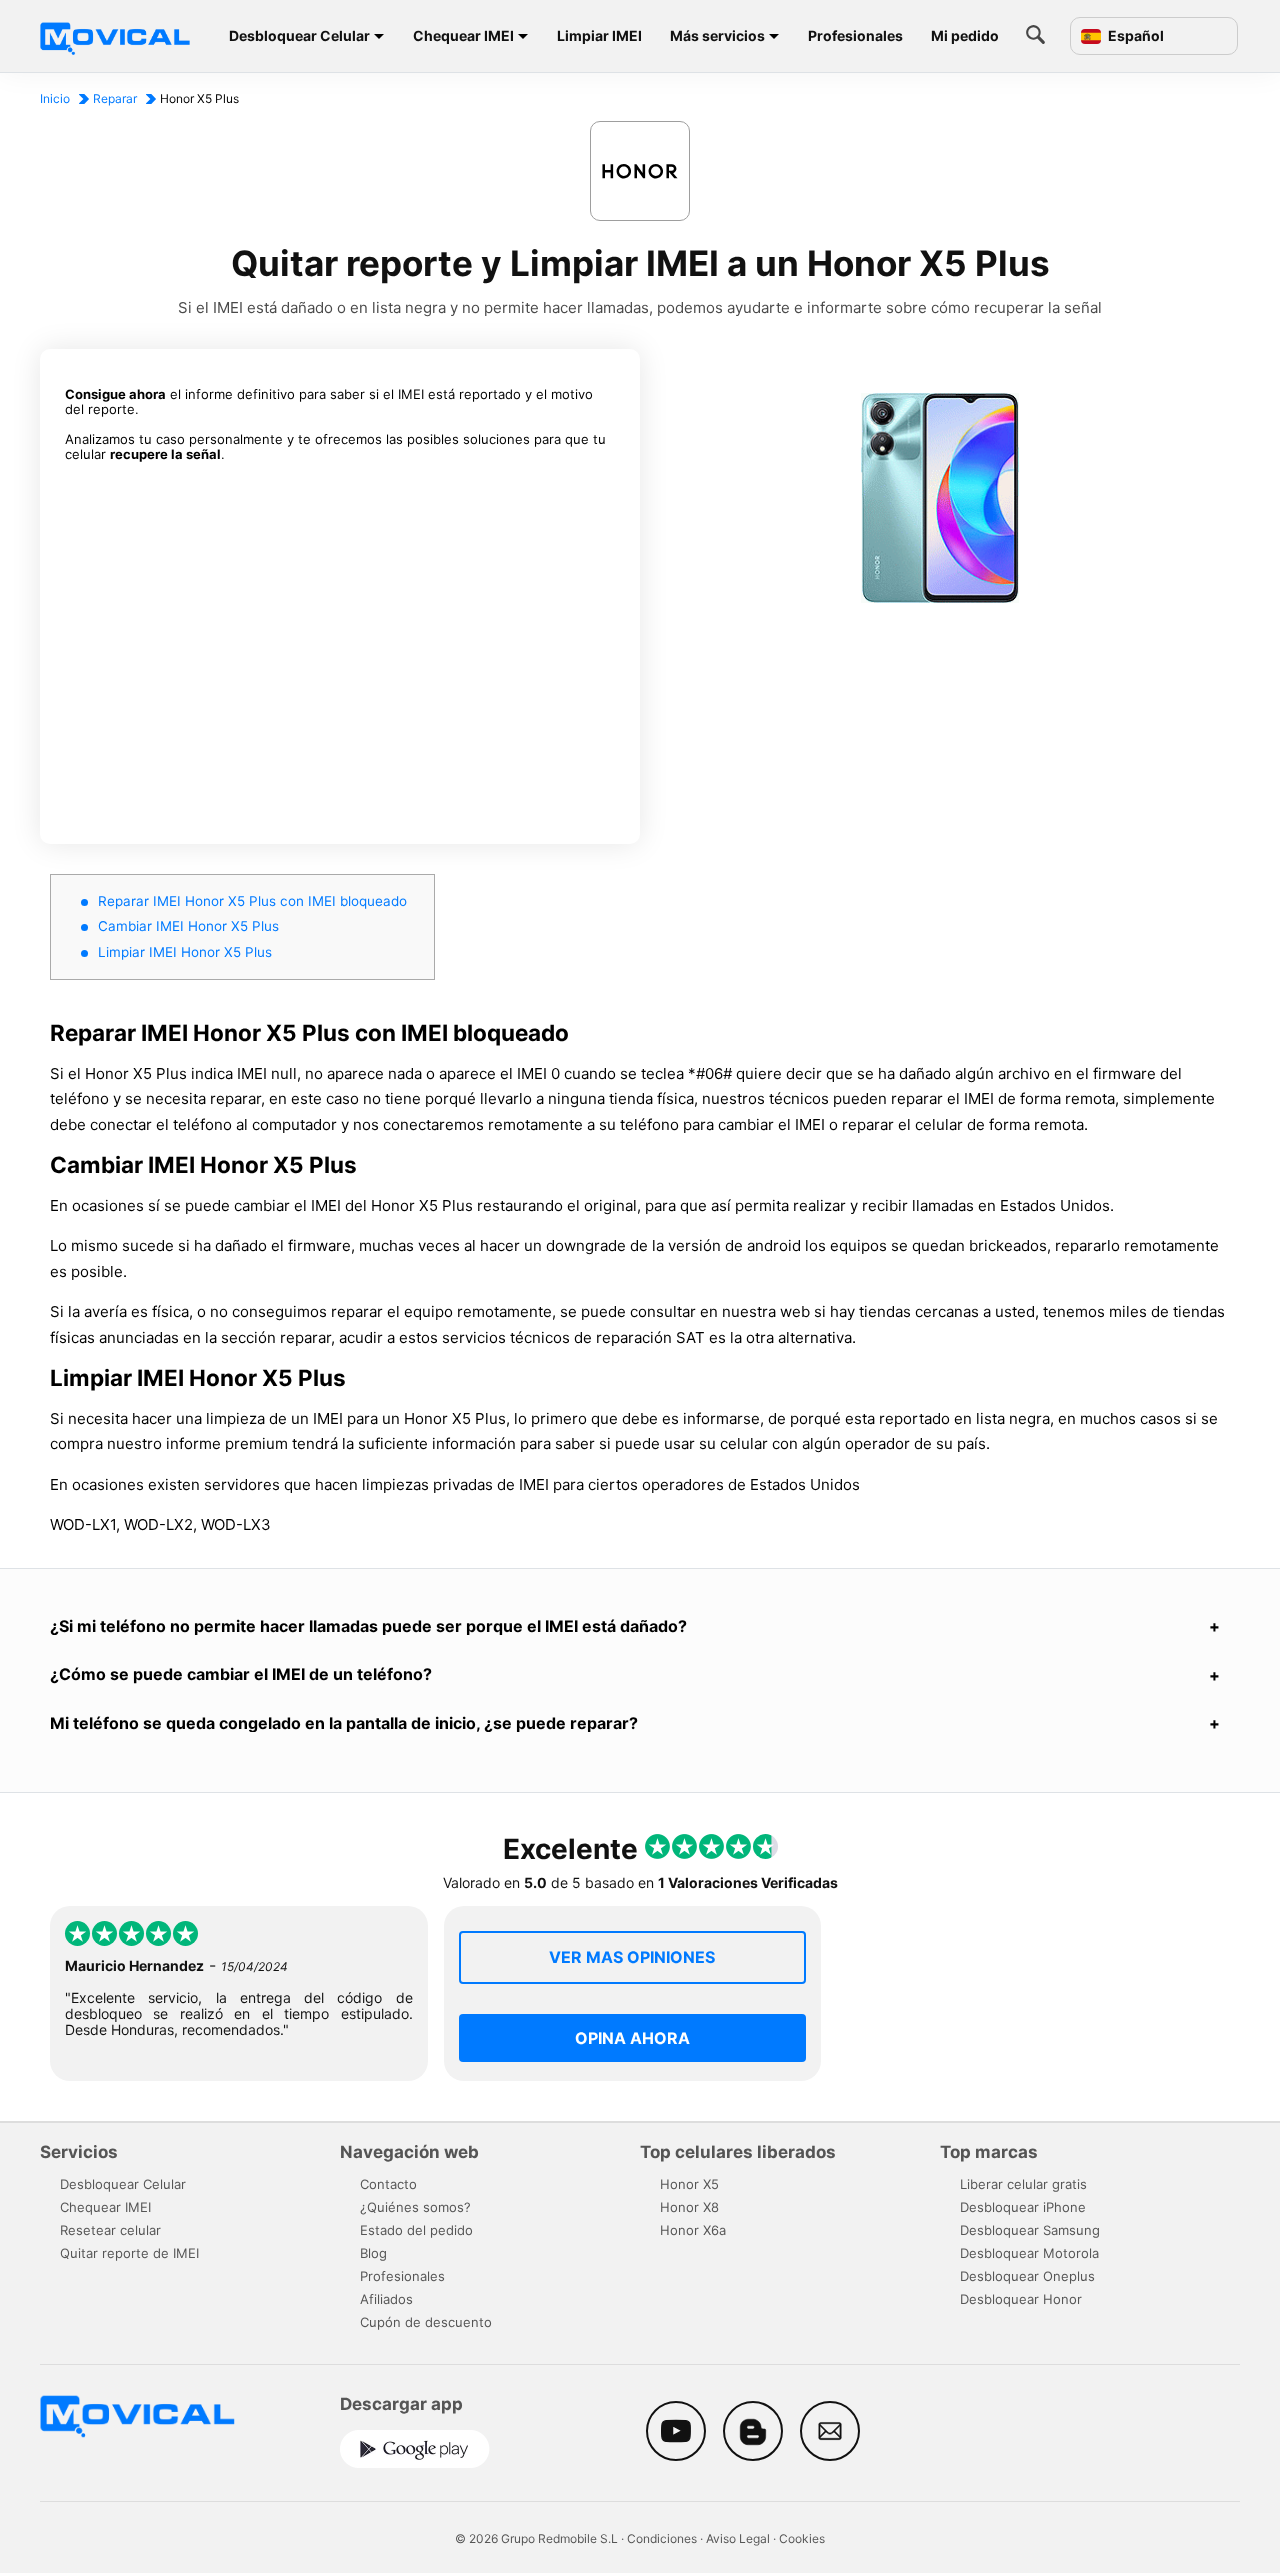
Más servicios (717, 35)
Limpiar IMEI (599, 35)
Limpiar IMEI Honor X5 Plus (185, 952)
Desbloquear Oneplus (1027, 2276)
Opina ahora (632, 2038)
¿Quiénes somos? (415, 2207)
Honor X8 (689, 2207)
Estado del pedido (416, 2230)
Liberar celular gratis (1023, 2184)
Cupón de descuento (426, 2322)
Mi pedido (965, 35)
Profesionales (855, 35)
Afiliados (386, 2299)
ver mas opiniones (632, 1957)
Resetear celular (110, 2230)
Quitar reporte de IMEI (129, 2253)
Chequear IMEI (463, 35)
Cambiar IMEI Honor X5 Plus (188, 926)
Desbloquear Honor (1021, 2299)
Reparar (115, 98)
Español (1134, 36)
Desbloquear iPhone (1023, 2207)
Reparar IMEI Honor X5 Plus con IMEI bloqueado (252, 901)
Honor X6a (693, 2230)
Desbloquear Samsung (1030, 2230)
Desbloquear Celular (299, 35)
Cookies (802, 2538)
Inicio (55, 98)
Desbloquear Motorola (1029, 2253)
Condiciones (662, 2538)
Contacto (388, 2184)
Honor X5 (689, 2184)
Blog (373, 2253)
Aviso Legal (738, 2538)
